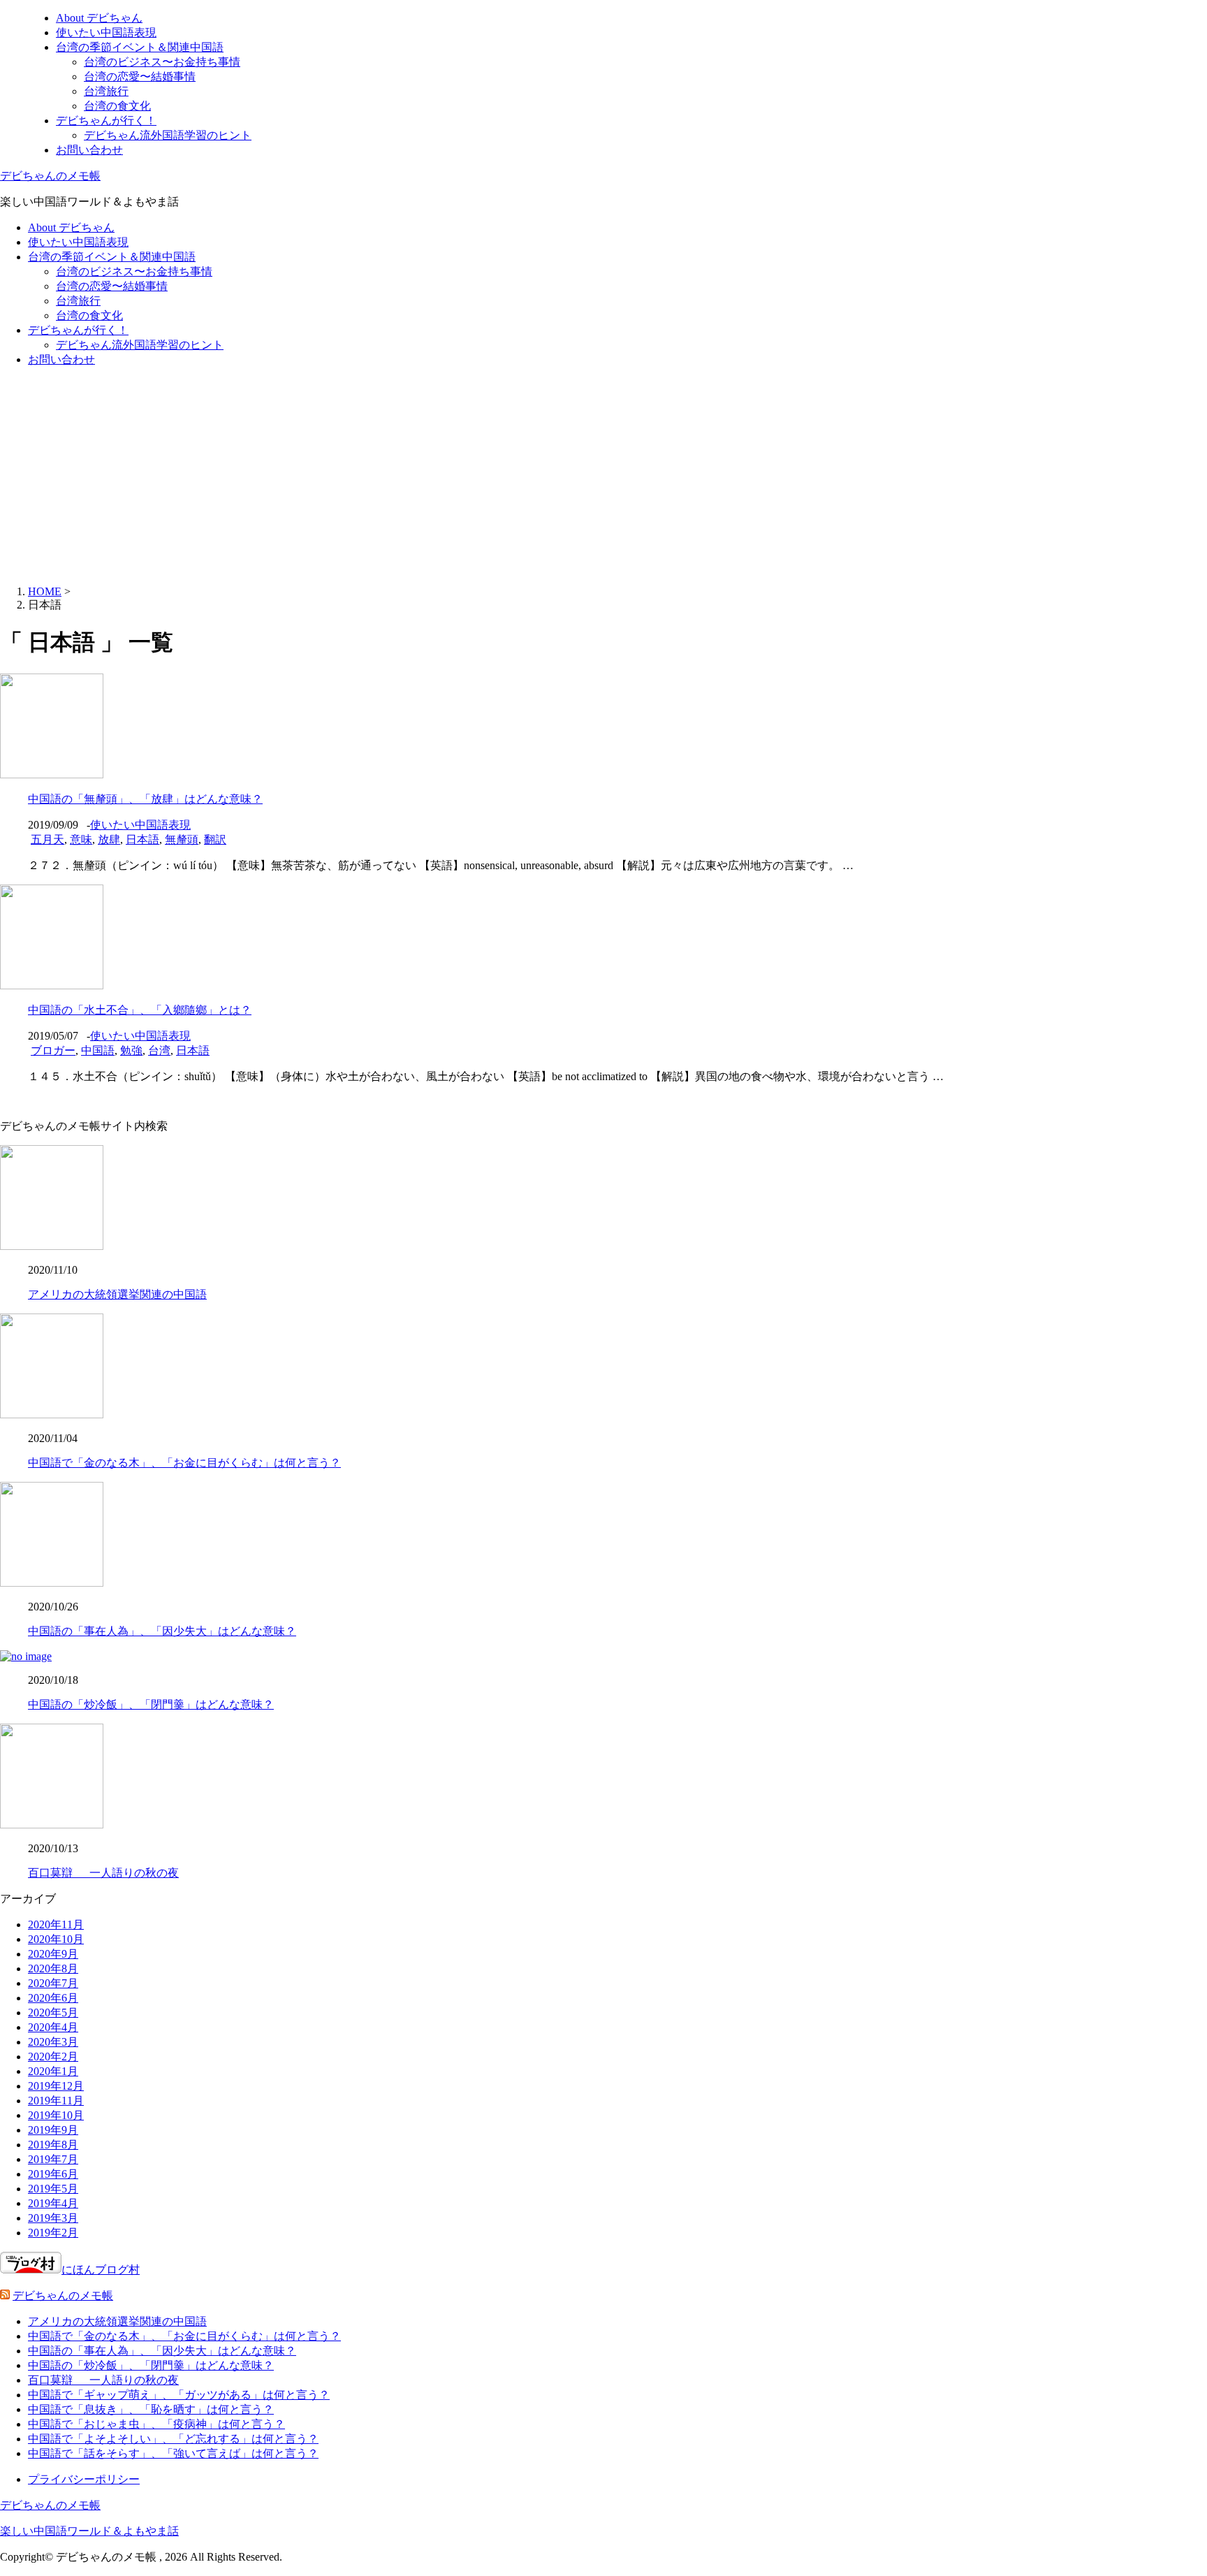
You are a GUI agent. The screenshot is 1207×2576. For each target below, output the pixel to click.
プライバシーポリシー (84, 2479)
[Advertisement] (603, 476)
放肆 (109, 839)
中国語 (98, 1050)
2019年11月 (56, 2101)
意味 (81, 839)
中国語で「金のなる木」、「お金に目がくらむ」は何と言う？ (184, 1463)
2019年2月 (53, 2233)
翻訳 (215, 839)
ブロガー (53, 1050)
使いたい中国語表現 (106, 32)
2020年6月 (53, 1998)
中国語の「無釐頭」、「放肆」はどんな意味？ (145, 799)
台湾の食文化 (117, 106)
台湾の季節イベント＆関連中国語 (140, 47)
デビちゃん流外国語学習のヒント (168, 135)
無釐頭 (182, 839)
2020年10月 (56, 1939)
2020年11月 (56, 1924)
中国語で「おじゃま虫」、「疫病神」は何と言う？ (156, 2424)
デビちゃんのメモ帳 (50, 176)
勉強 (131, 1050)
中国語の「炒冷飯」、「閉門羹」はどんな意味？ (151, 1704)
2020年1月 (53, 2071)
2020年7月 (53, 1983)
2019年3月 (53, 2218)
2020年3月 (53, 2042)
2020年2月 (53, 2057)
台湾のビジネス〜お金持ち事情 (162, 62)
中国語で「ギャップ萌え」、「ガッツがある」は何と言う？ (179, 2395)
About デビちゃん (99, 18)
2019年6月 (53, 2174)
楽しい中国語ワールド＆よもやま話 (89, 2531)
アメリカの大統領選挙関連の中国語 (117, 1294)
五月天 (47, 839)
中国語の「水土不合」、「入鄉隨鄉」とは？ (140, 1010)
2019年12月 (56, 2086)
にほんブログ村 (101, 2270)
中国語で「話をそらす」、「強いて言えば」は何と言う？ (173, 2453)
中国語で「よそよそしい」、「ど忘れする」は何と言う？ (173, 2439)
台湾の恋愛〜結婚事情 (140, 77)
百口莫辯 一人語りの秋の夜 (103, 1873)
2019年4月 (53, 2203)
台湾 (159, 1050)
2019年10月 (56, 2115)
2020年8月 (53, 1969)
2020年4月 (53, 2027)
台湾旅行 (106, 91)
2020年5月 (53, 2013)
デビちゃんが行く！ (106, 121)
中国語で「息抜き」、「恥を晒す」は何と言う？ (151, 2409)
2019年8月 (53, 2145)
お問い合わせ (89, 150)
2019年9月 (53, 2130)
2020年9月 (53, 1954)
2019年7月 (53, 2159)
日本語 (142, 839)
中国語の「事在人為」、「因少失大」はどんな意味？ (162, 1631)
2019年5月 (53, 2189)
